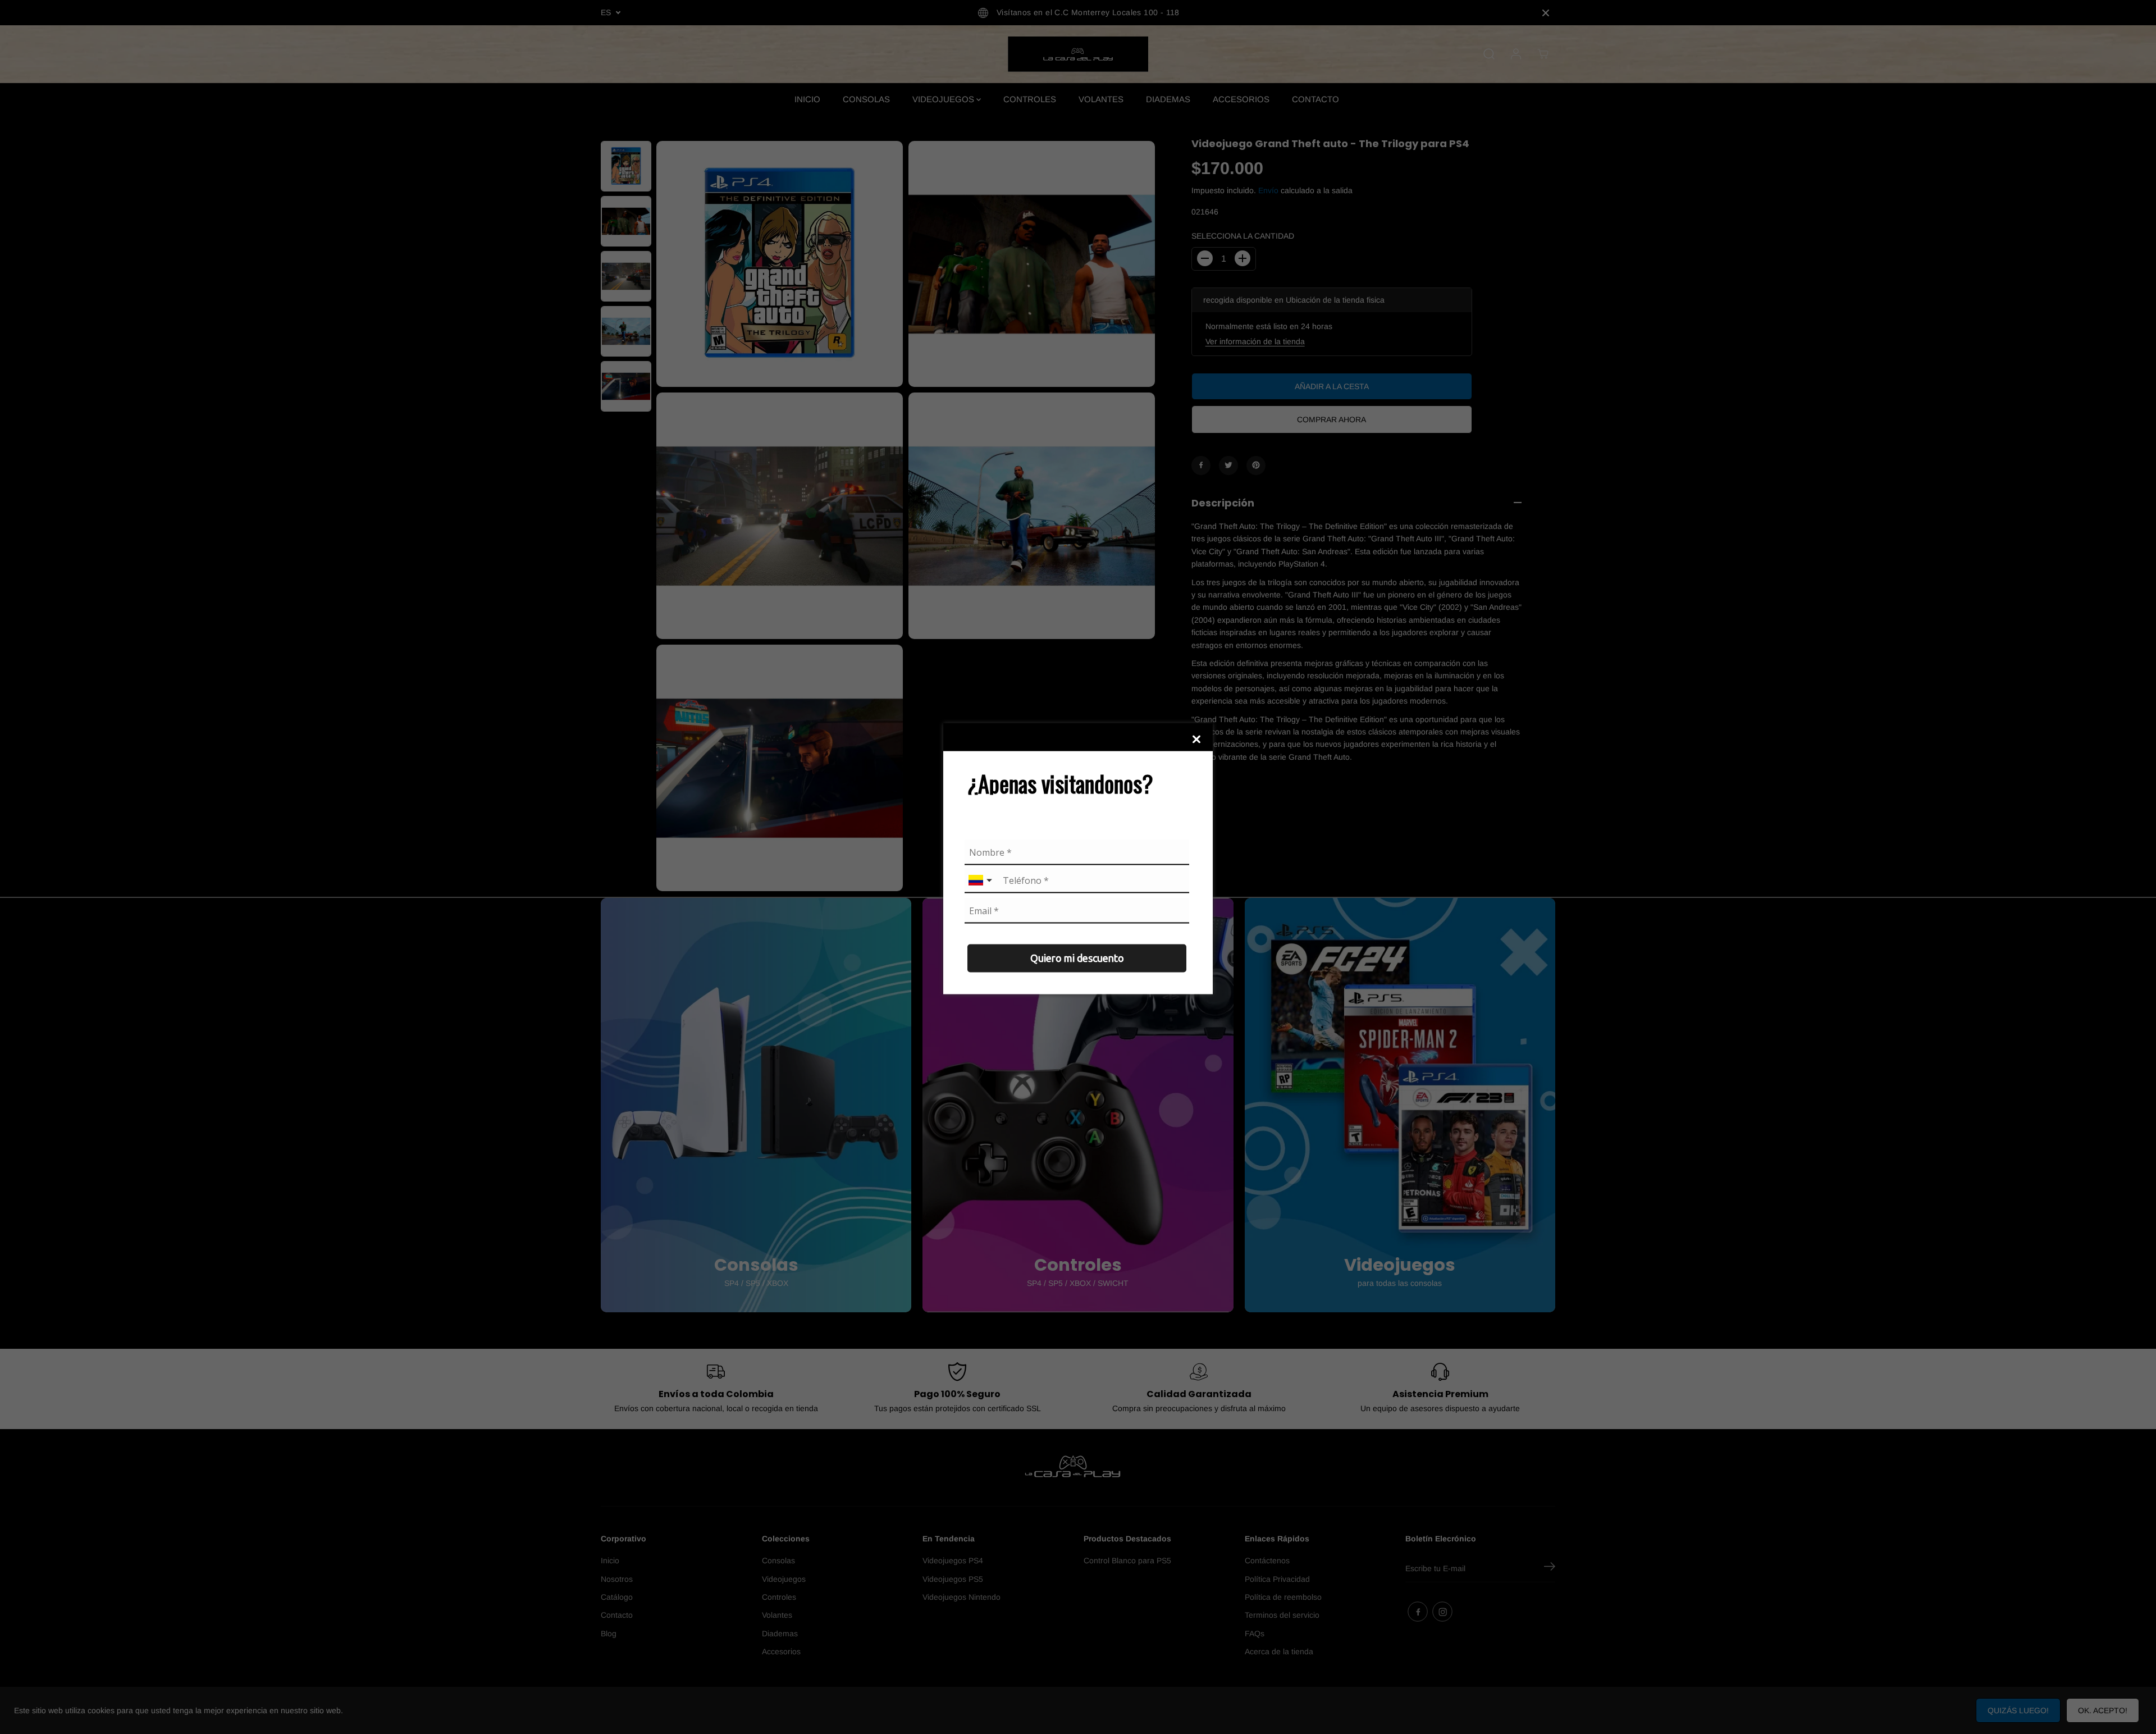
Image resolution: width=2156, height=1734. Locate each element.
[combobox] (981, 881)
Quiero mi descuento (1077, 958)
